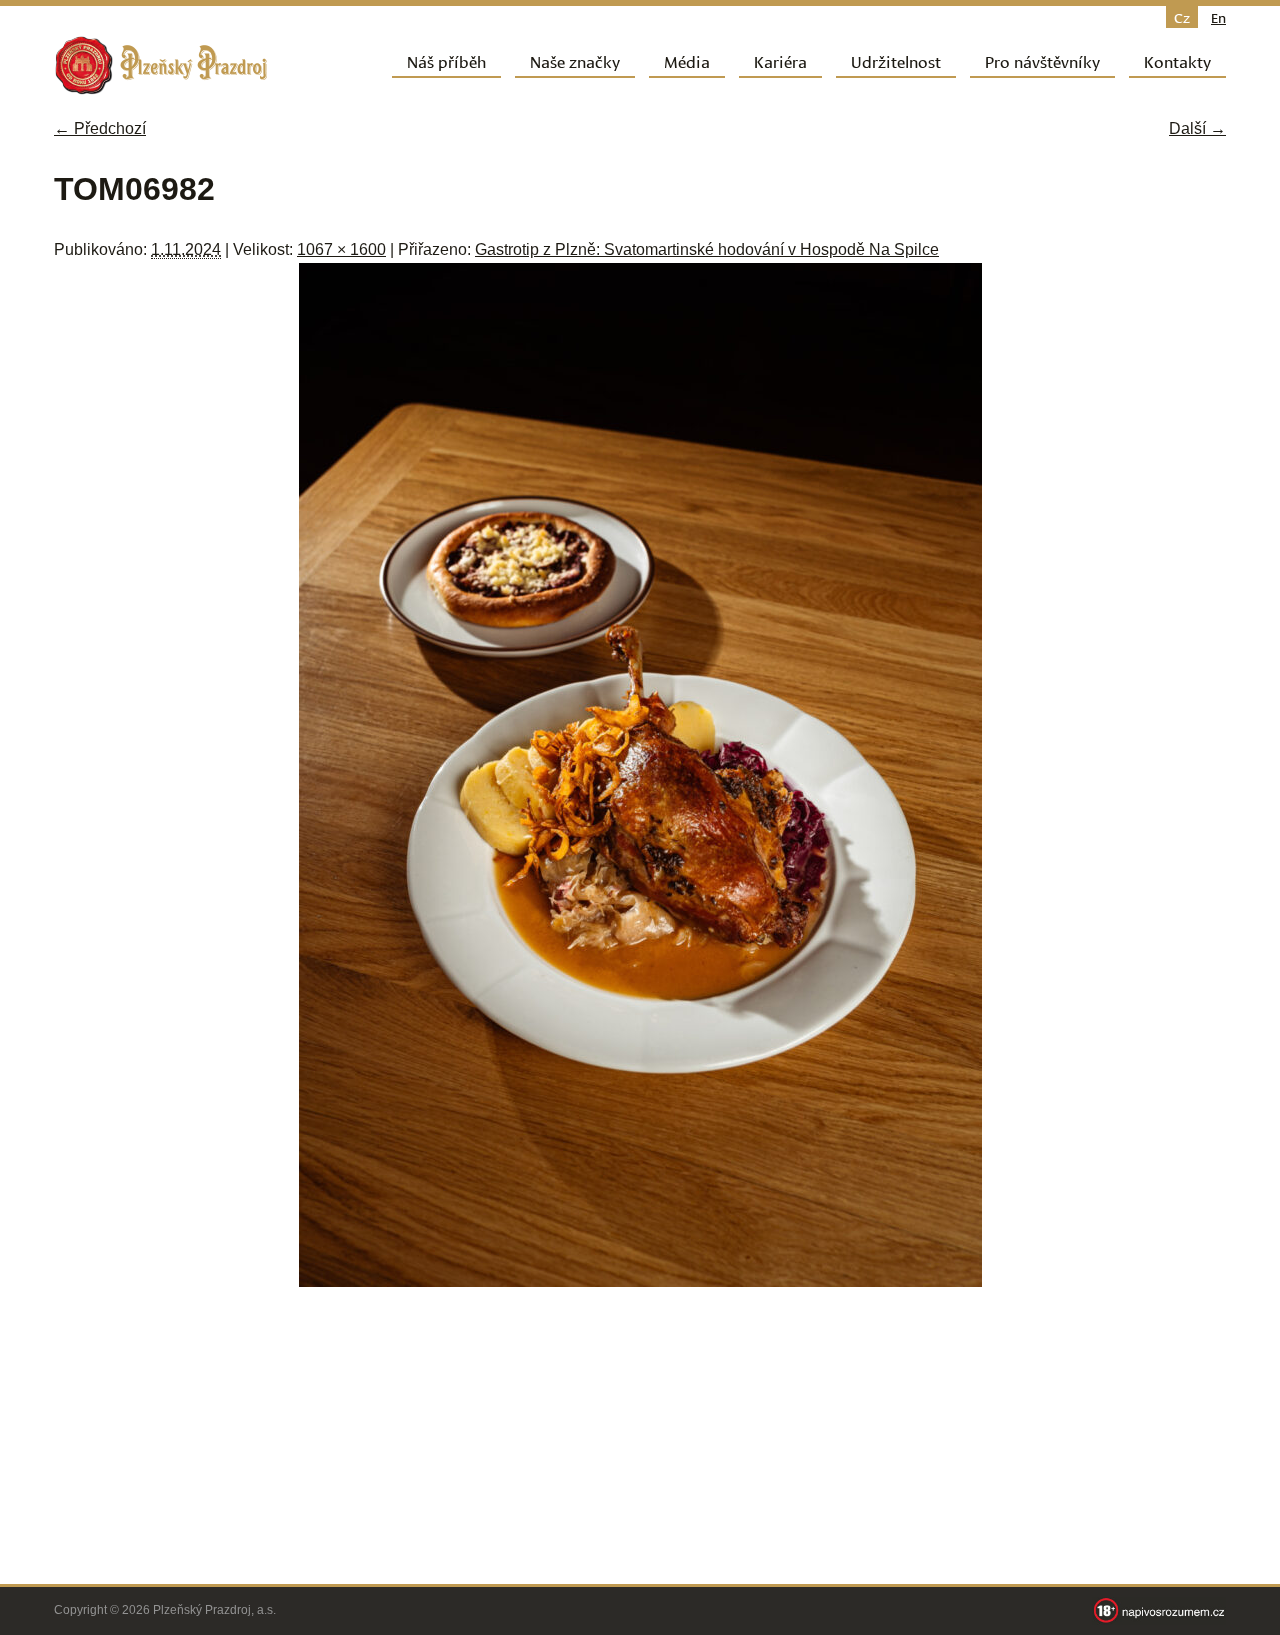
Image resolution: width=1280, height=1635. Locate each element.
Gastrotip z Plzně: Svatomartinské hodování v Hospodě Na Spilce (707, 249)
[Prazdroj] (161, 65)
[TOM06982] (640, 1281)
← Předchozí (100, 128)
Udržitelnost (896, 60)
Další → (1197, 128)
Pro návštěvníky (1042, 60)
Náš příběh (446, 60)
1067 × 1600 (341, 249)
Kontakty (1177, 60)
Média (687, 60)
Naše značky (575, 60)
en (1218, 17)
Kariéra (780, 60)
